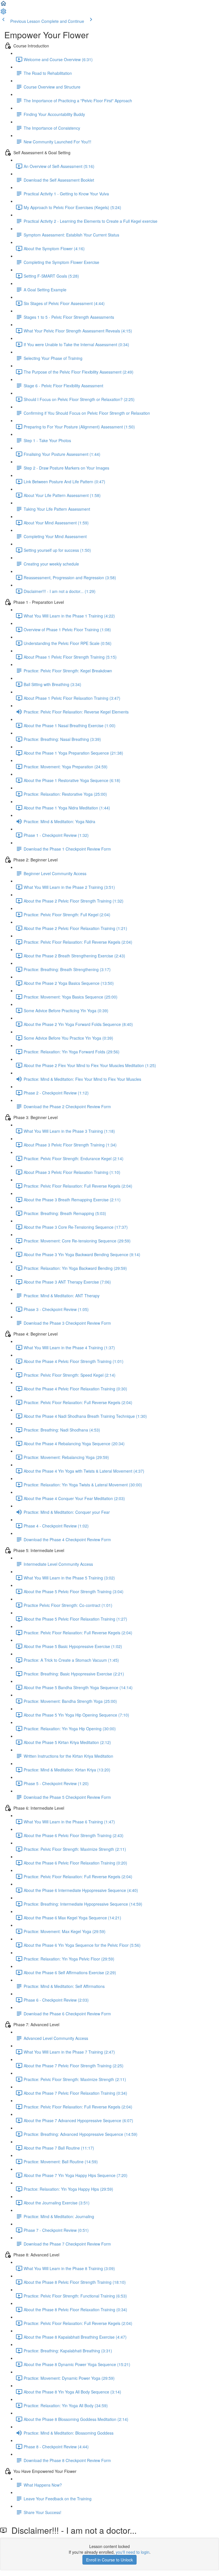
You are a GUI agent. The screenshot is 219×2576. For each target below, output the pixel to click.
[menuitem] (3, 13)
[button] (3, 5)
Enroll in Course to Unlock (109, 2560)
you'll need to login (133, 2552)
